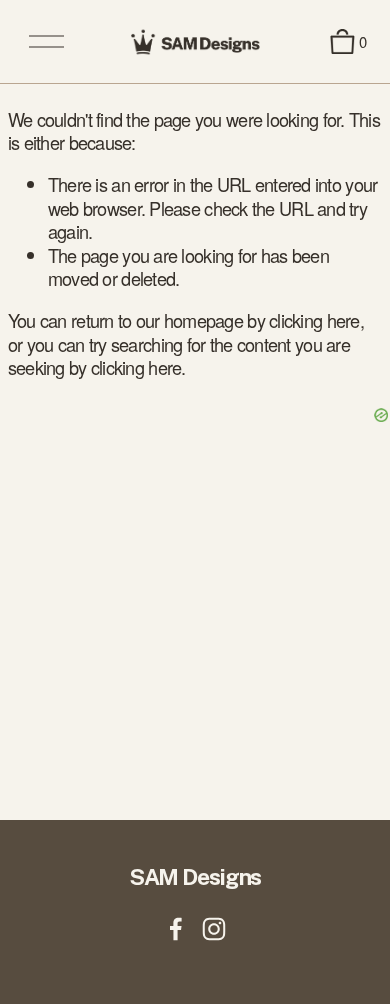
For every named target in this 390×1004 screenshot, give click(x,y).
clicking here (314, 320)
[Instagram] (214, 929)
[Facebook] (176, 929)
